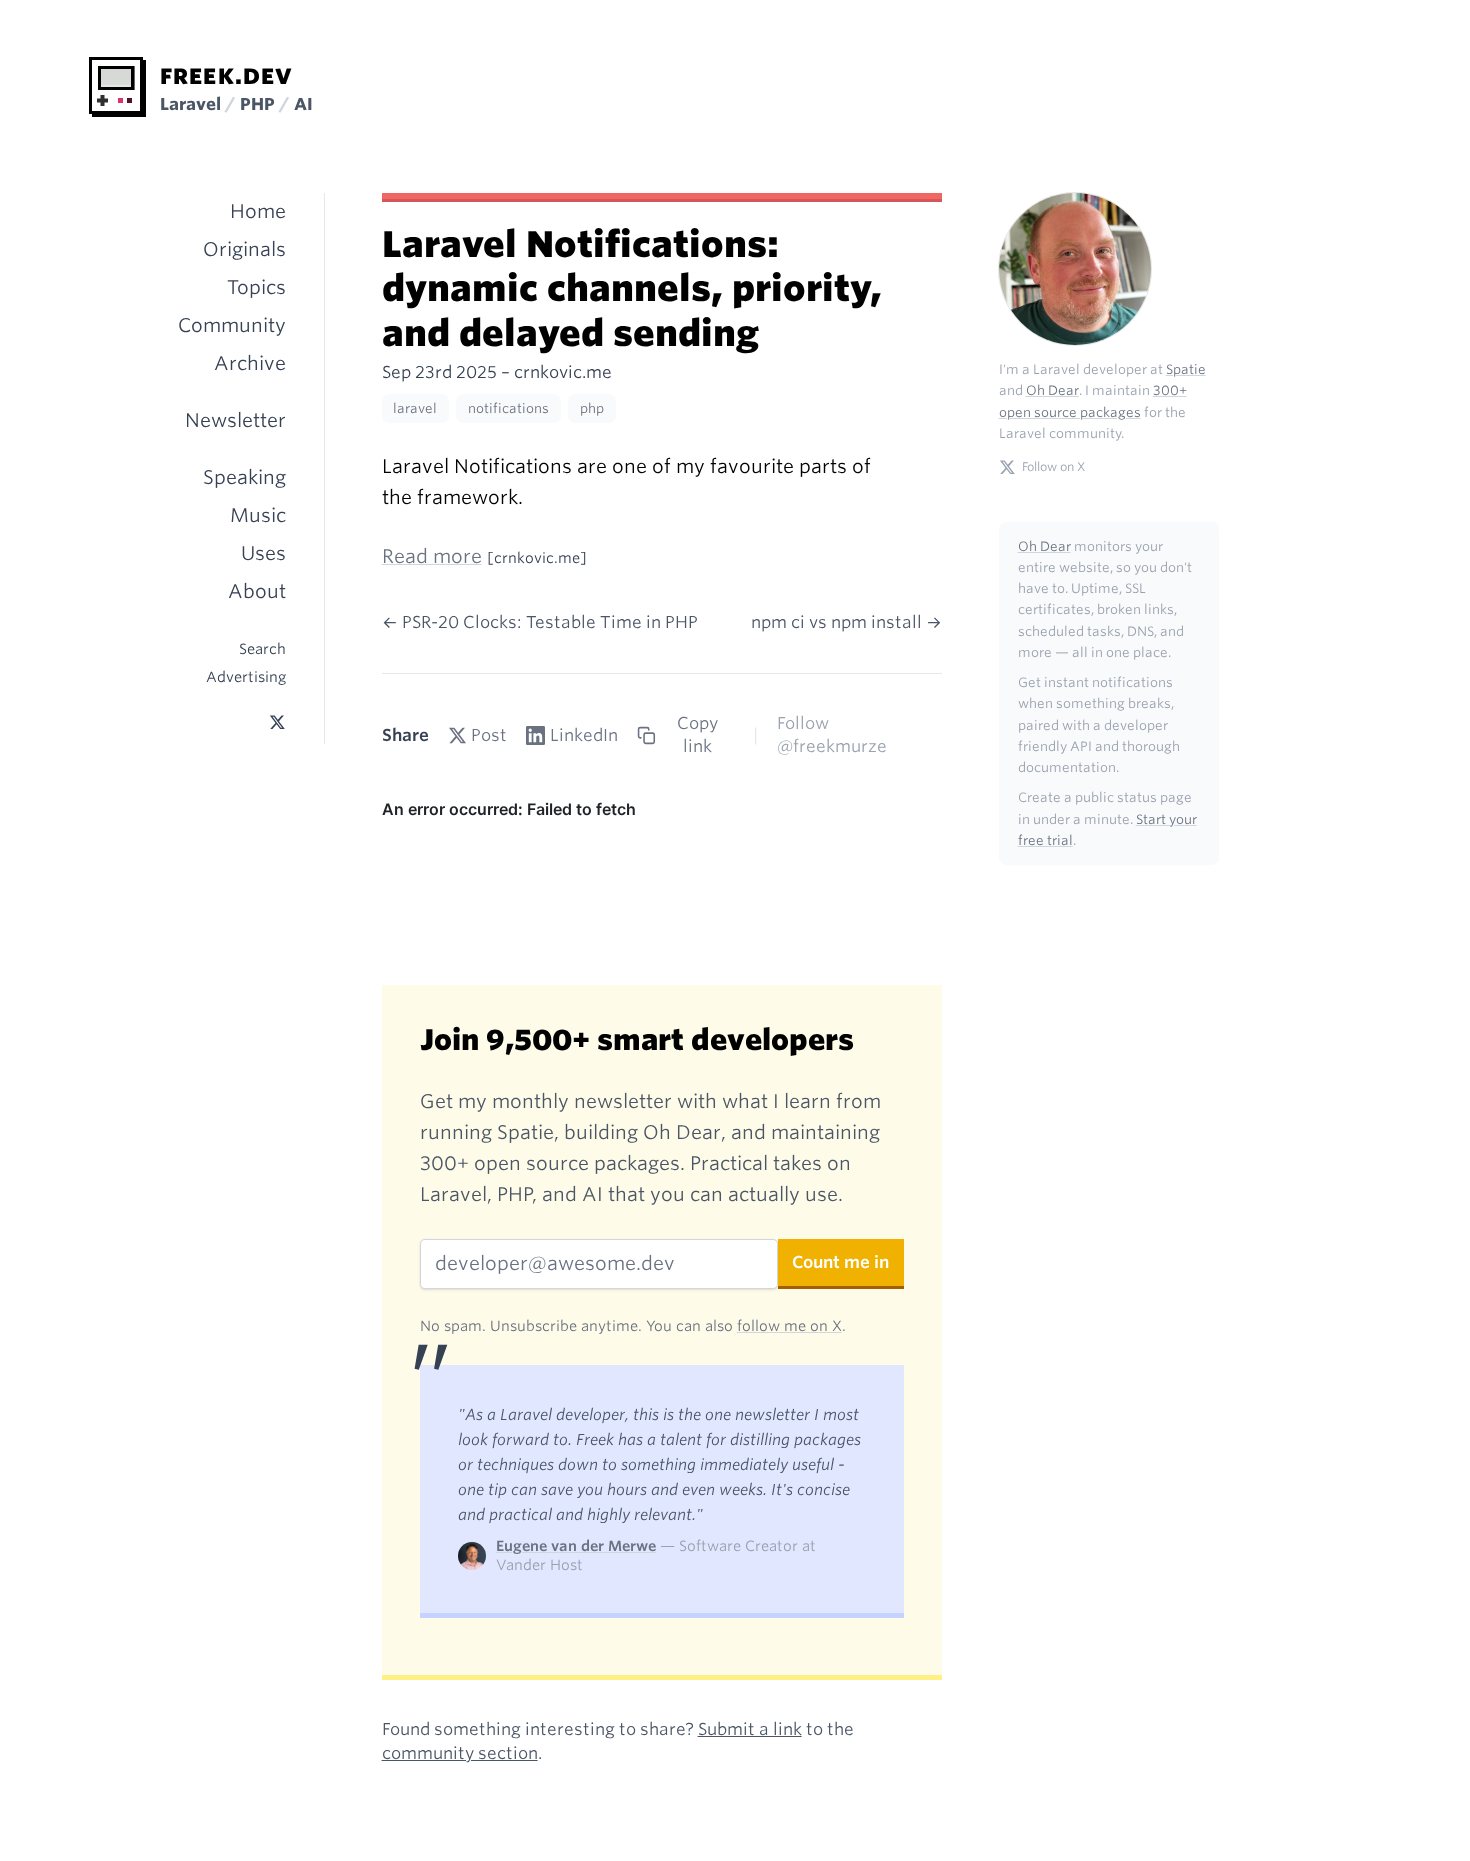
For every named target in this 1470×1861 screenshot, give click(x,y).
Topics (256, 287)
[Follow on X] (277, 722)
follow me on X (789, 1325)
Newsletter (235, 420)
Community (232, 325)
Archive (250, 363)
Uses (263, 553)
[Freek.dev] (117, 87)
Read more (432, 556)
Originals (244, 249)
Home (258, 211)
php (592, 408)
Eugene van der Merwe (576, 1545)
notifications (508, 408)
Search (262, 648)
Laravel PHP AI (236, 104)
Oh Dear (1052, 390)
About (257, 591)
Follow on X (1053, 466)
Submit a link (750, 1729)
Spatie (1186, 369)
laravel (415, 408)
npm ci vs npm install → (846, 622)
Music (258, 515)
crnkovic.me (563, 372)
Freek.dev (226, 76)
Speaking (244, 477)
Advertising (246, 676)
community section (460, 1753)
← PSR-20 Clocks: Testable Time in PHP (540, 622)
